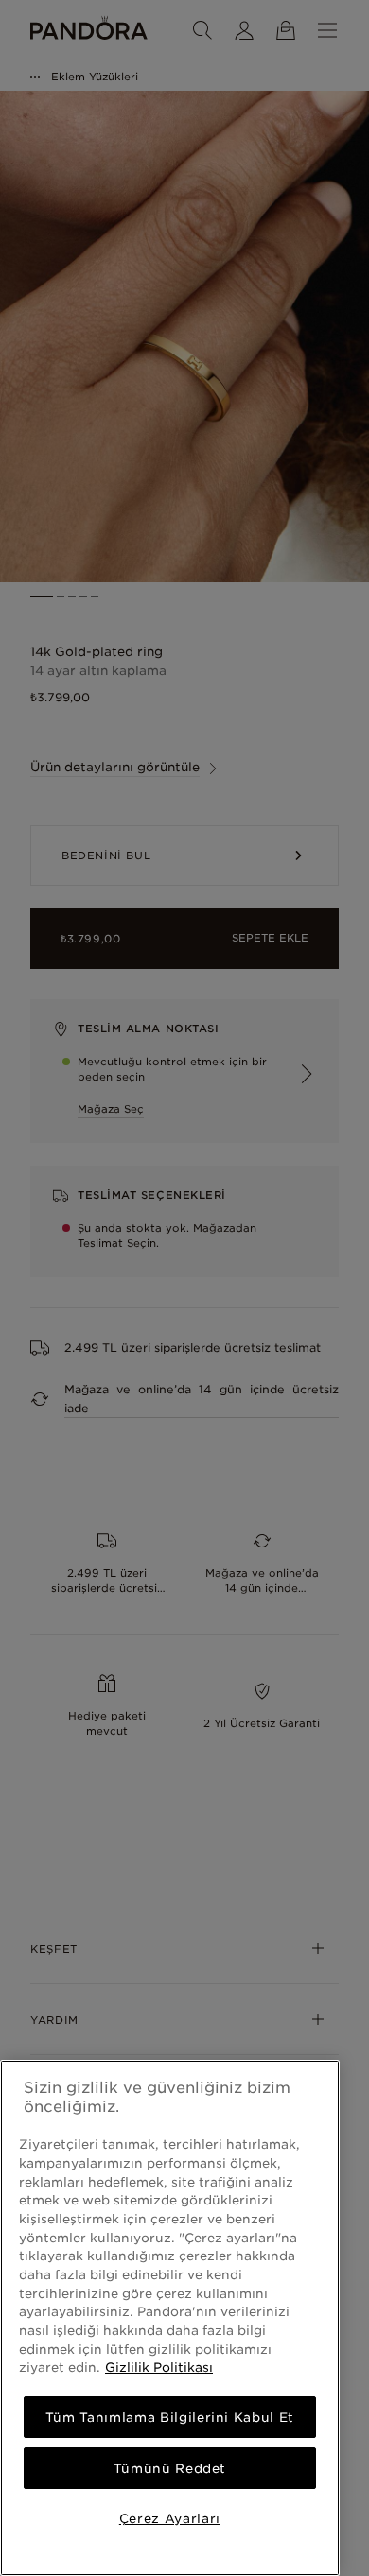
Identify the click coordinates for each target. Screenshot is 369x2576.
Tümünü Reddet (170, 2468)
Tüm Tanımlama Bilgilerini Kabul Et (170, 2417)
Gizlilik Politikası (159, 2367)
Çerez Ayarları (170, 2518)
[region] (170, 2318)
